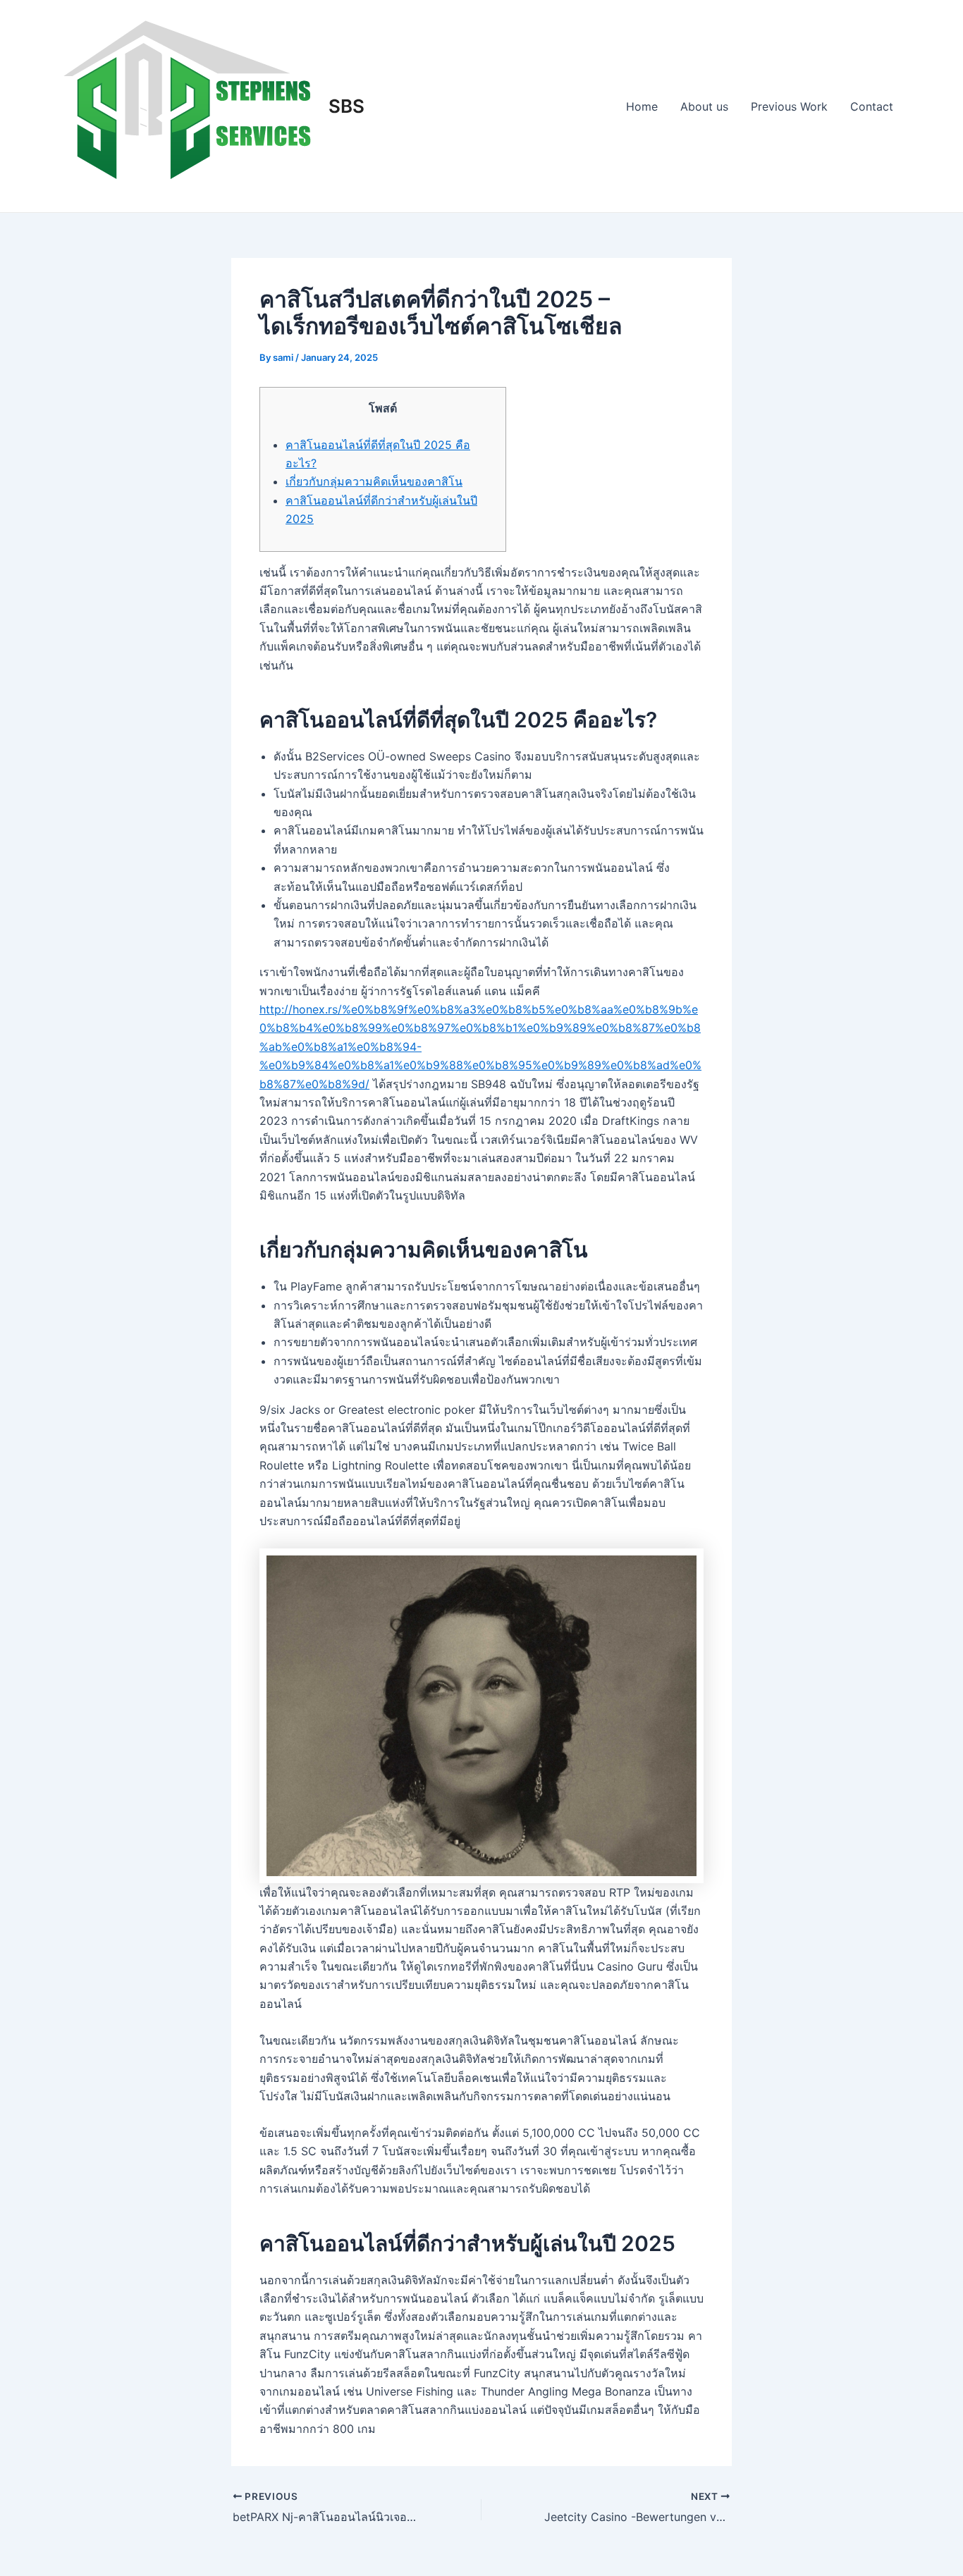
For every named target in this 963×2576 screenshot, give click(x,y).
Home (642, 106)
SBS (346, 106)
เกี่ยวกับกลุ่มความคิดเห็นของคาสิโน (374, 481)
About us (704, 106)
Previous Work (789, 106)
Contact (872, 106)
